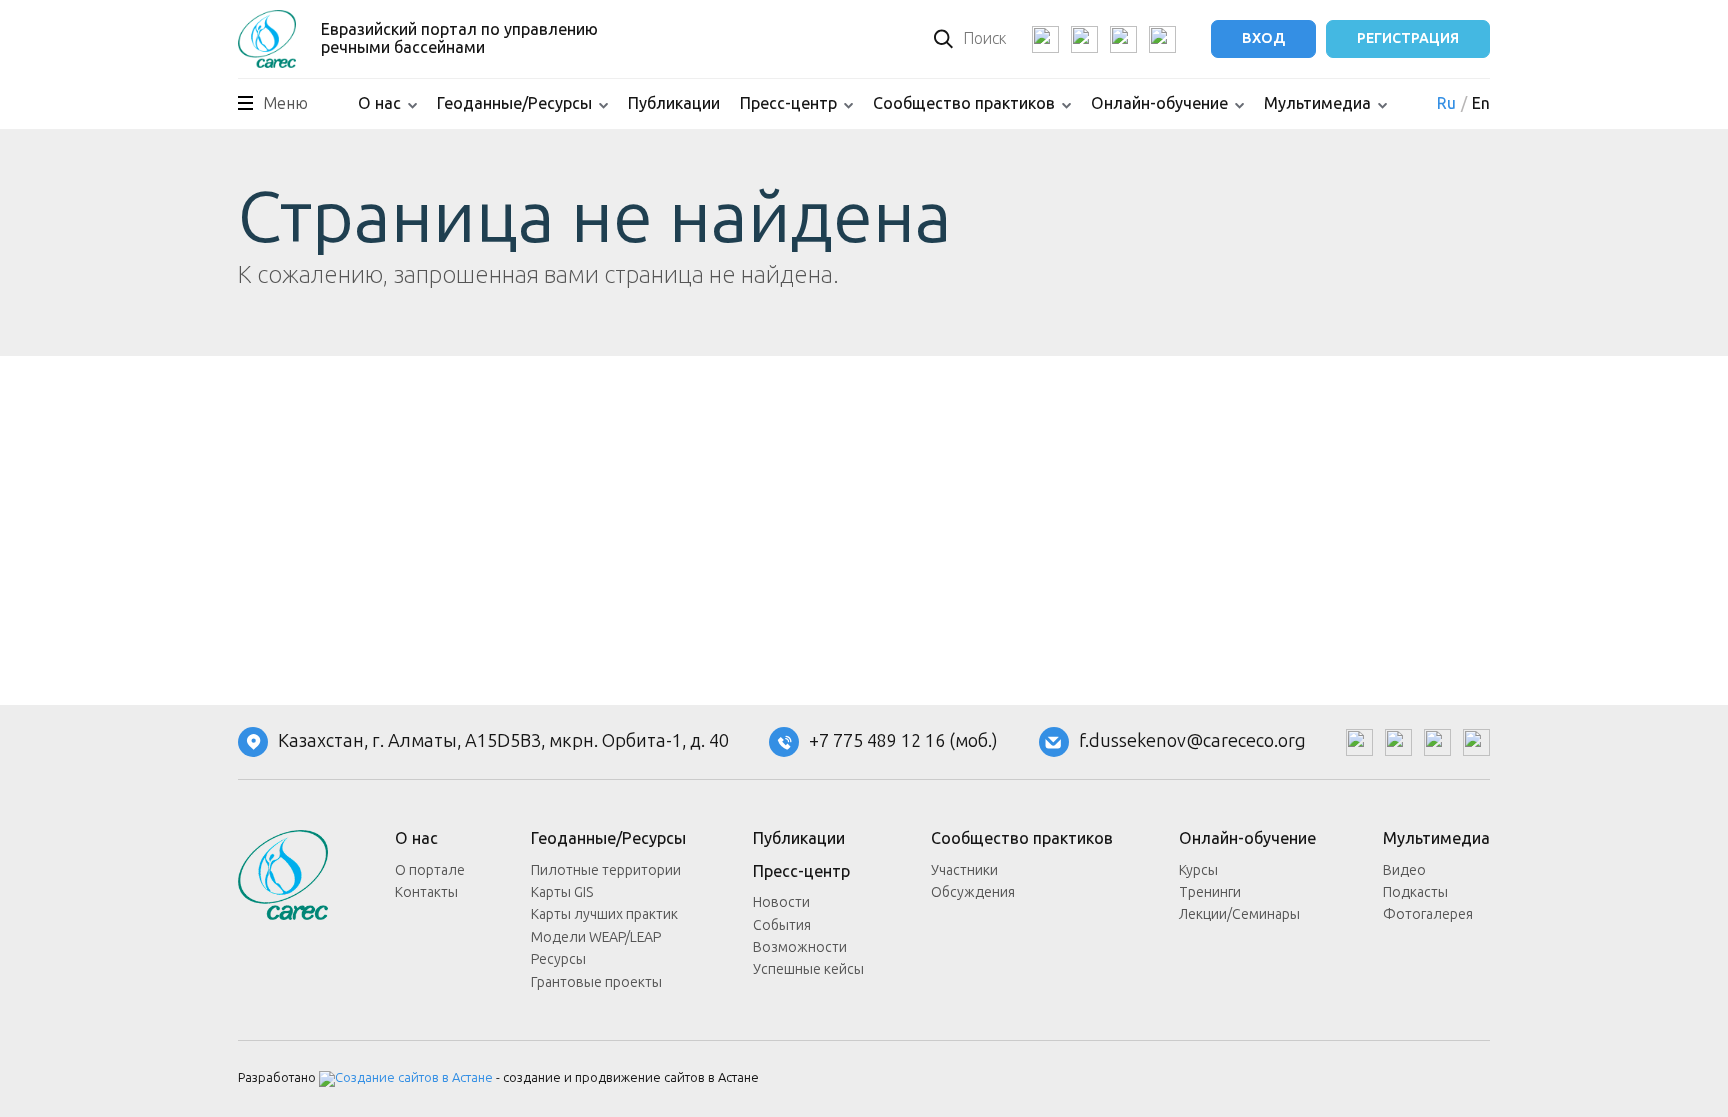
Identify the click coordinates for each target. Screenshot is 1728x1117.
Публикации (674, 103)
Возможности (800, 947)
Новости (781, 902)
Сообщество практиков (964, 103)
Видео (1404, 870)
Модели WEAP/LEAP (596, 937)
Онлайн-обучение (1159, 103)
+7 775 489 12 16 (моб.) (903, 742)
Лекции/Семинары (1239, 914)
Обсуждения (973, 892)
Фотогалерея (1428, 914)
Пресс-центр (788, 103)
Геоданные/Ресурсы (514, 103)
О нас (379, 103)
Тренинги (1210, 892)
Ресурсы (558, 959)
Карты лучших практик (604, 914)
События (782, 925)
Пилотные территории (606, 870)
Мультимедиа (1317, 103)
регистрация (1408, 38)
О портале (430, 870)
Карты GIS (562, 892)
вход (1263, 38)
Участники (964, 870)
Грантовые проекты (596, 982)
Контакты (426, 892)
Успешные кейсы (808, 969)
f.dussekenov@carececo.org (1192, 742)
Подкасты (1415, 892)
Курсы (1198, 870)
